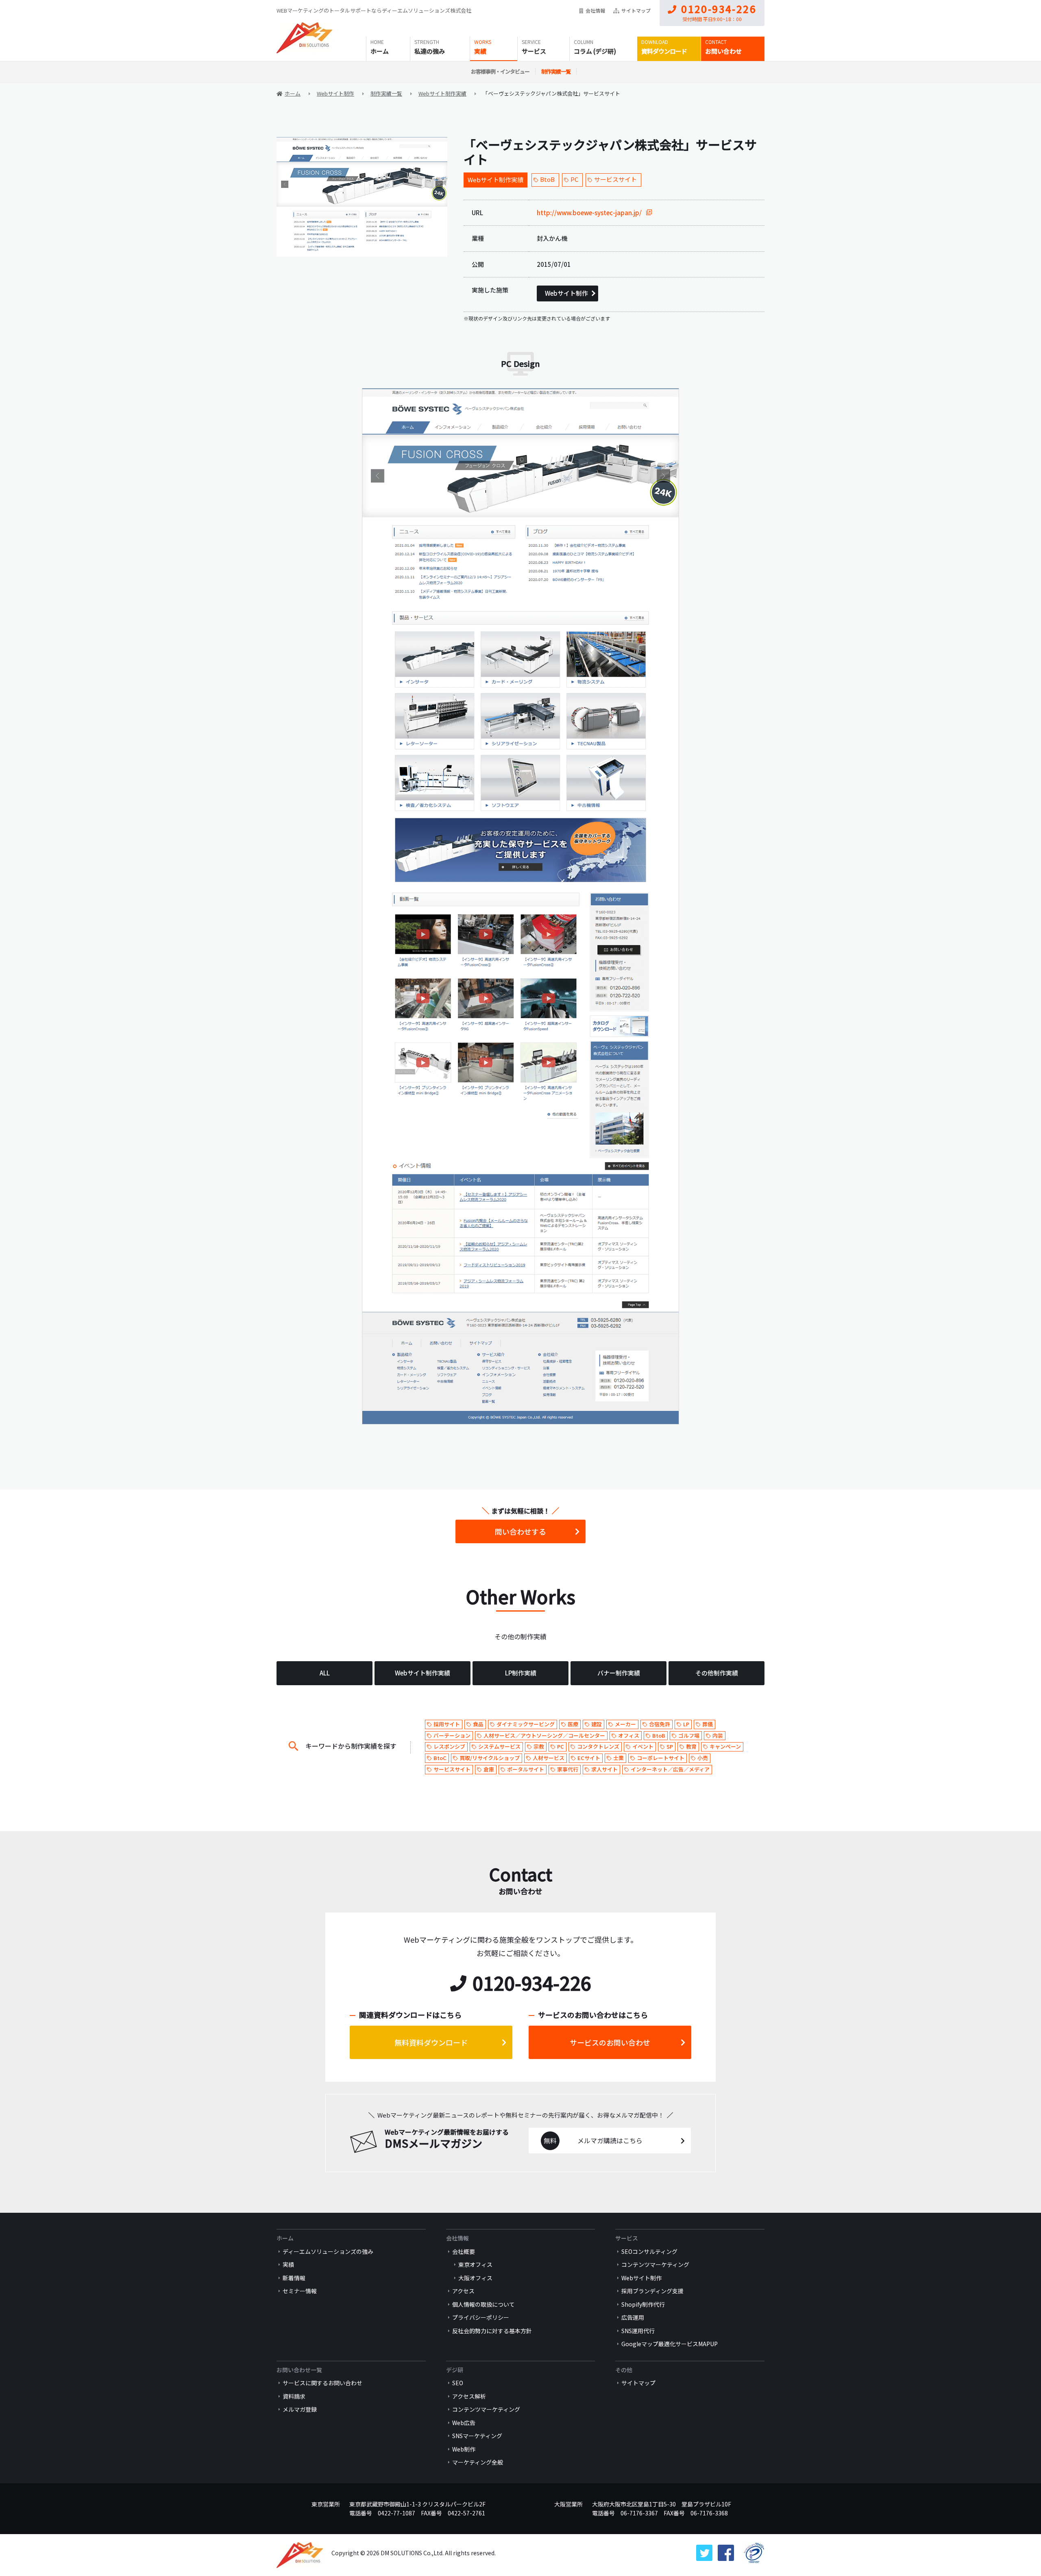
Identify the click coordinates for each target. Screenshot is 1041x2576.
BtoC (440, 1758)
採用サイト (447, 1724)
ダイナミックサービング (526, 1724)
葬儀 (708, 1724)
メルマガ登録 (300, 2409)
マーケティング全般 (478, 2462)
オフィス (629, 1735)
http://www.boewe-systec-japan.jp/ (589, 213)
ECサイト (589, 1758)
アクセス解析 (469, 2396)
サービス (534, 51)
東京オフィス (475, 2264)
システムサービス (499, 1746)
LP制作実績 (521, 1673)
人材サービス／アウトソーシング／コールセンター (544, 1735)
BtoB (547, 179)
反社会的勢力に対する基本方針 (492, 2331)
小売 (703, 1758)
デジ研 (455, 2370)
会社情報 (595, 10)
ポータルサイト (526, 1769)
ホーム (380, 51)
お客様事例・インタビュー (500, 71)
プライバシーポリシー (481, 2317)
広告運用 (633, 2317)
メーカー (625, 1724)
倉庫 (489, 1769)
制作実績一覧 (556, 71)
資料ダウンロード (664, 51)
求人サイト (604, 1769)
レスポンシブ (449, 1746)
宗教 (539, 1746)
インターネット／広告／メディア (670, 1769)
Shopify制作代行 (643, 2304)
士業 (619, 1758)
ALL (325, 1673)
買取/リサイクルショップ (490, 1758)
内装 (718, 1735)
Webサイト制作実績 (495, 180)
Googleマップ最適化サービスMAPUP (670, 2344)
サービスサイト (615, 179)
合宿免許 (660, 1724)
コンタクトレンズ (598, 1746)
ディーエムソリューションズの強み (328, 2251)
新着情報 (294, 2278)
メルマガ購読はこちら (610, 2140)
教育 (691, 1746)
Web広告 (464, 2423)
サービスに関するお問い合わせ (322, 2383)
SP (670, 1746)
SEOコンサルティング (649, 2251)
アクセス (463, 2291)
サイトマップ (636, 10)
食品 (478, 1724)
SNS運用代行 (638, 2331)
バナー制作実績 (619, 1673)
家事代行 (568, 1769)
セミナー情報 (300, 2291)
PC (574, 179)
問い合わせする (520, 1531)
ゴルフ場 (689, 1735)
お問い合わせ (723, 51)
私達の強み (430, 51)
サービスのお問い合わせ (610, 2042)
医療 (573, 1724)
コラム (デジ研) (595, 51)
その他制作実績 (717, 1673)
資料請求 (294, 2396)
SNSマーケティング (477, 2436)
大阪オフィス (475, 2278)
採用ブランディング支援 (652, 2291)
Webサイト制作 (566, 293)
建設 (597, 1724)
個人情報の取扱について (483, 2304)
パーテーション (452, 1735)
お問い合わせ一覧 (299, 2370)
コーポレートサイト (661, 1758)
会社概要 (464, 2251)
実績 (480, 51)
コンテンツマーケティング (655, 2264)
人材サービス (549, 1758)
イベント (643, 1746)
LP (686, 1724)
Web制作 (464, 2449)
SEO (458, 2383)
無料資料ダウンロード (431, 2042)
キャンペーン (725, 1746)
